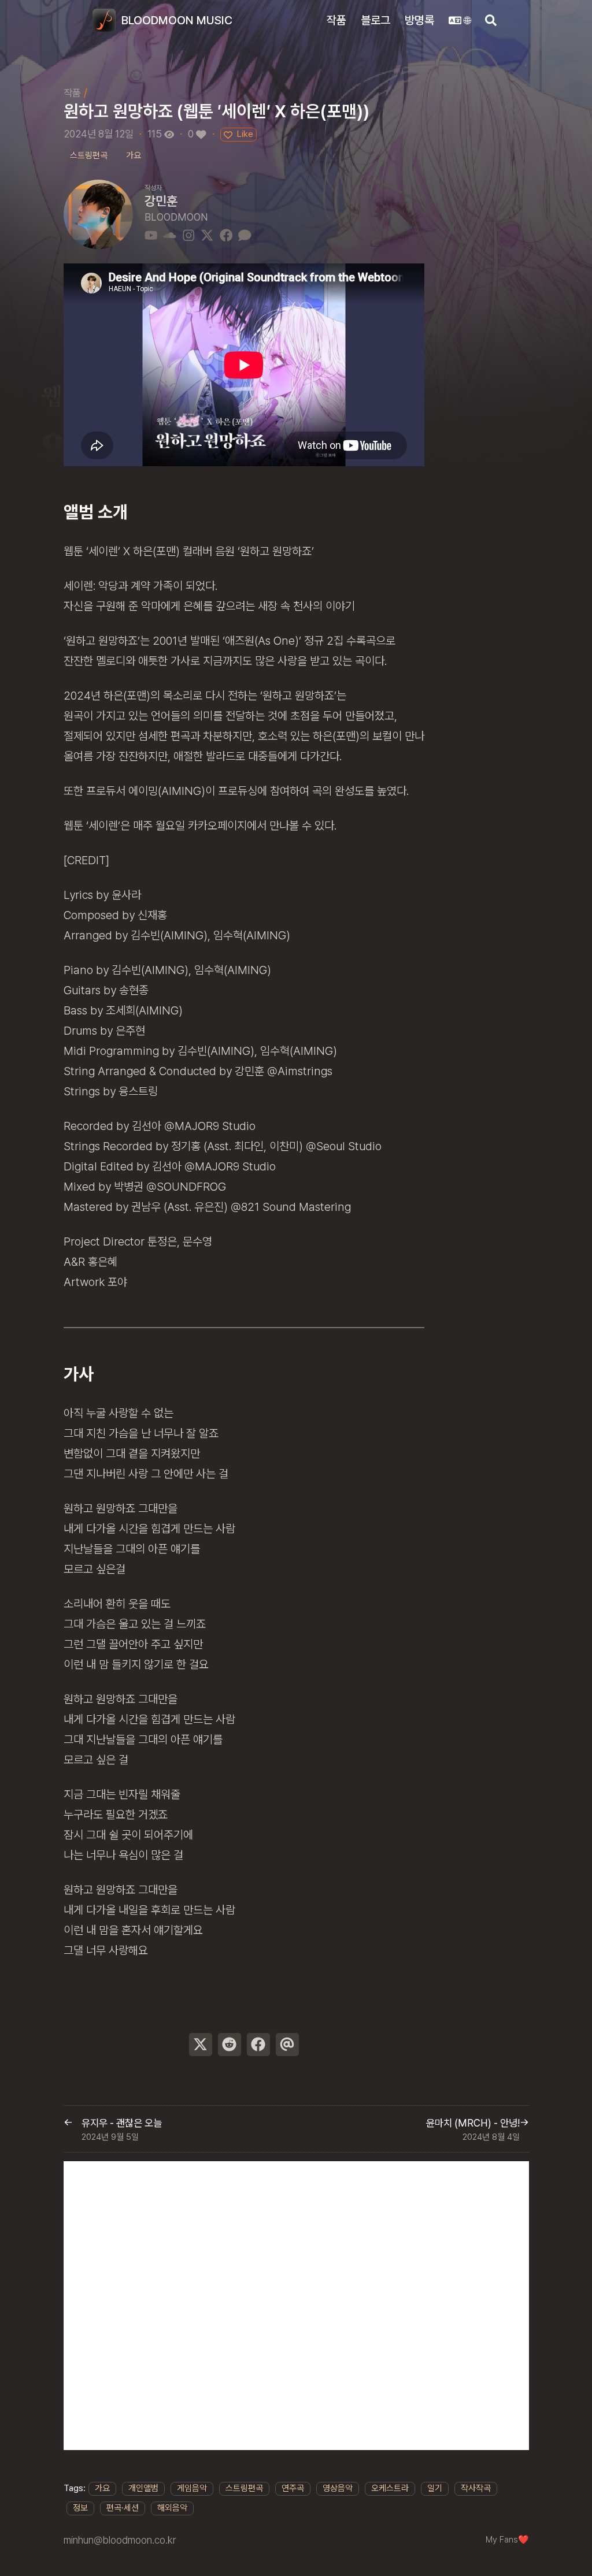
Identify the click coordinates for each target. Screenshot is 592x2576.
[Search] (491, 20)
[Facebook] (226, 234)
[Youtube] (151, 234)
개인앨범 (143, 2488)
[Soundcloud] (170, 234)
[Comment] (245, 234)
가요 (102, 2488)
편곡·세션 (123, 2508)
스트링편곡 (244, 2488)
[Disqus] (296, 2306)
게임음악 (192, 2488)
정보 (80, 2508)
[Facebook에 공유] (258, 2045)
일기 (435, 2488)
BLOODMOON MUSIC (177, 20)
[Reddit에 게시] (230, 2045)
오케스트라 (390, 2488)
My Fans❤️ (507, 2540)
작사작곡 (476, 2488)
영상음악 (338, 2488)
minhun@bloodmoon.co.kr (120, 2540)
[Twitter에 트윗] (201, 2045)
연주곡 (293, 2488)
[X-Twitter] (207, 234)
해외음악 (172, 2508)
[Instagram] (189, 234)
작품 (72, 93)
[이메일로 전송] (287, 2045)
